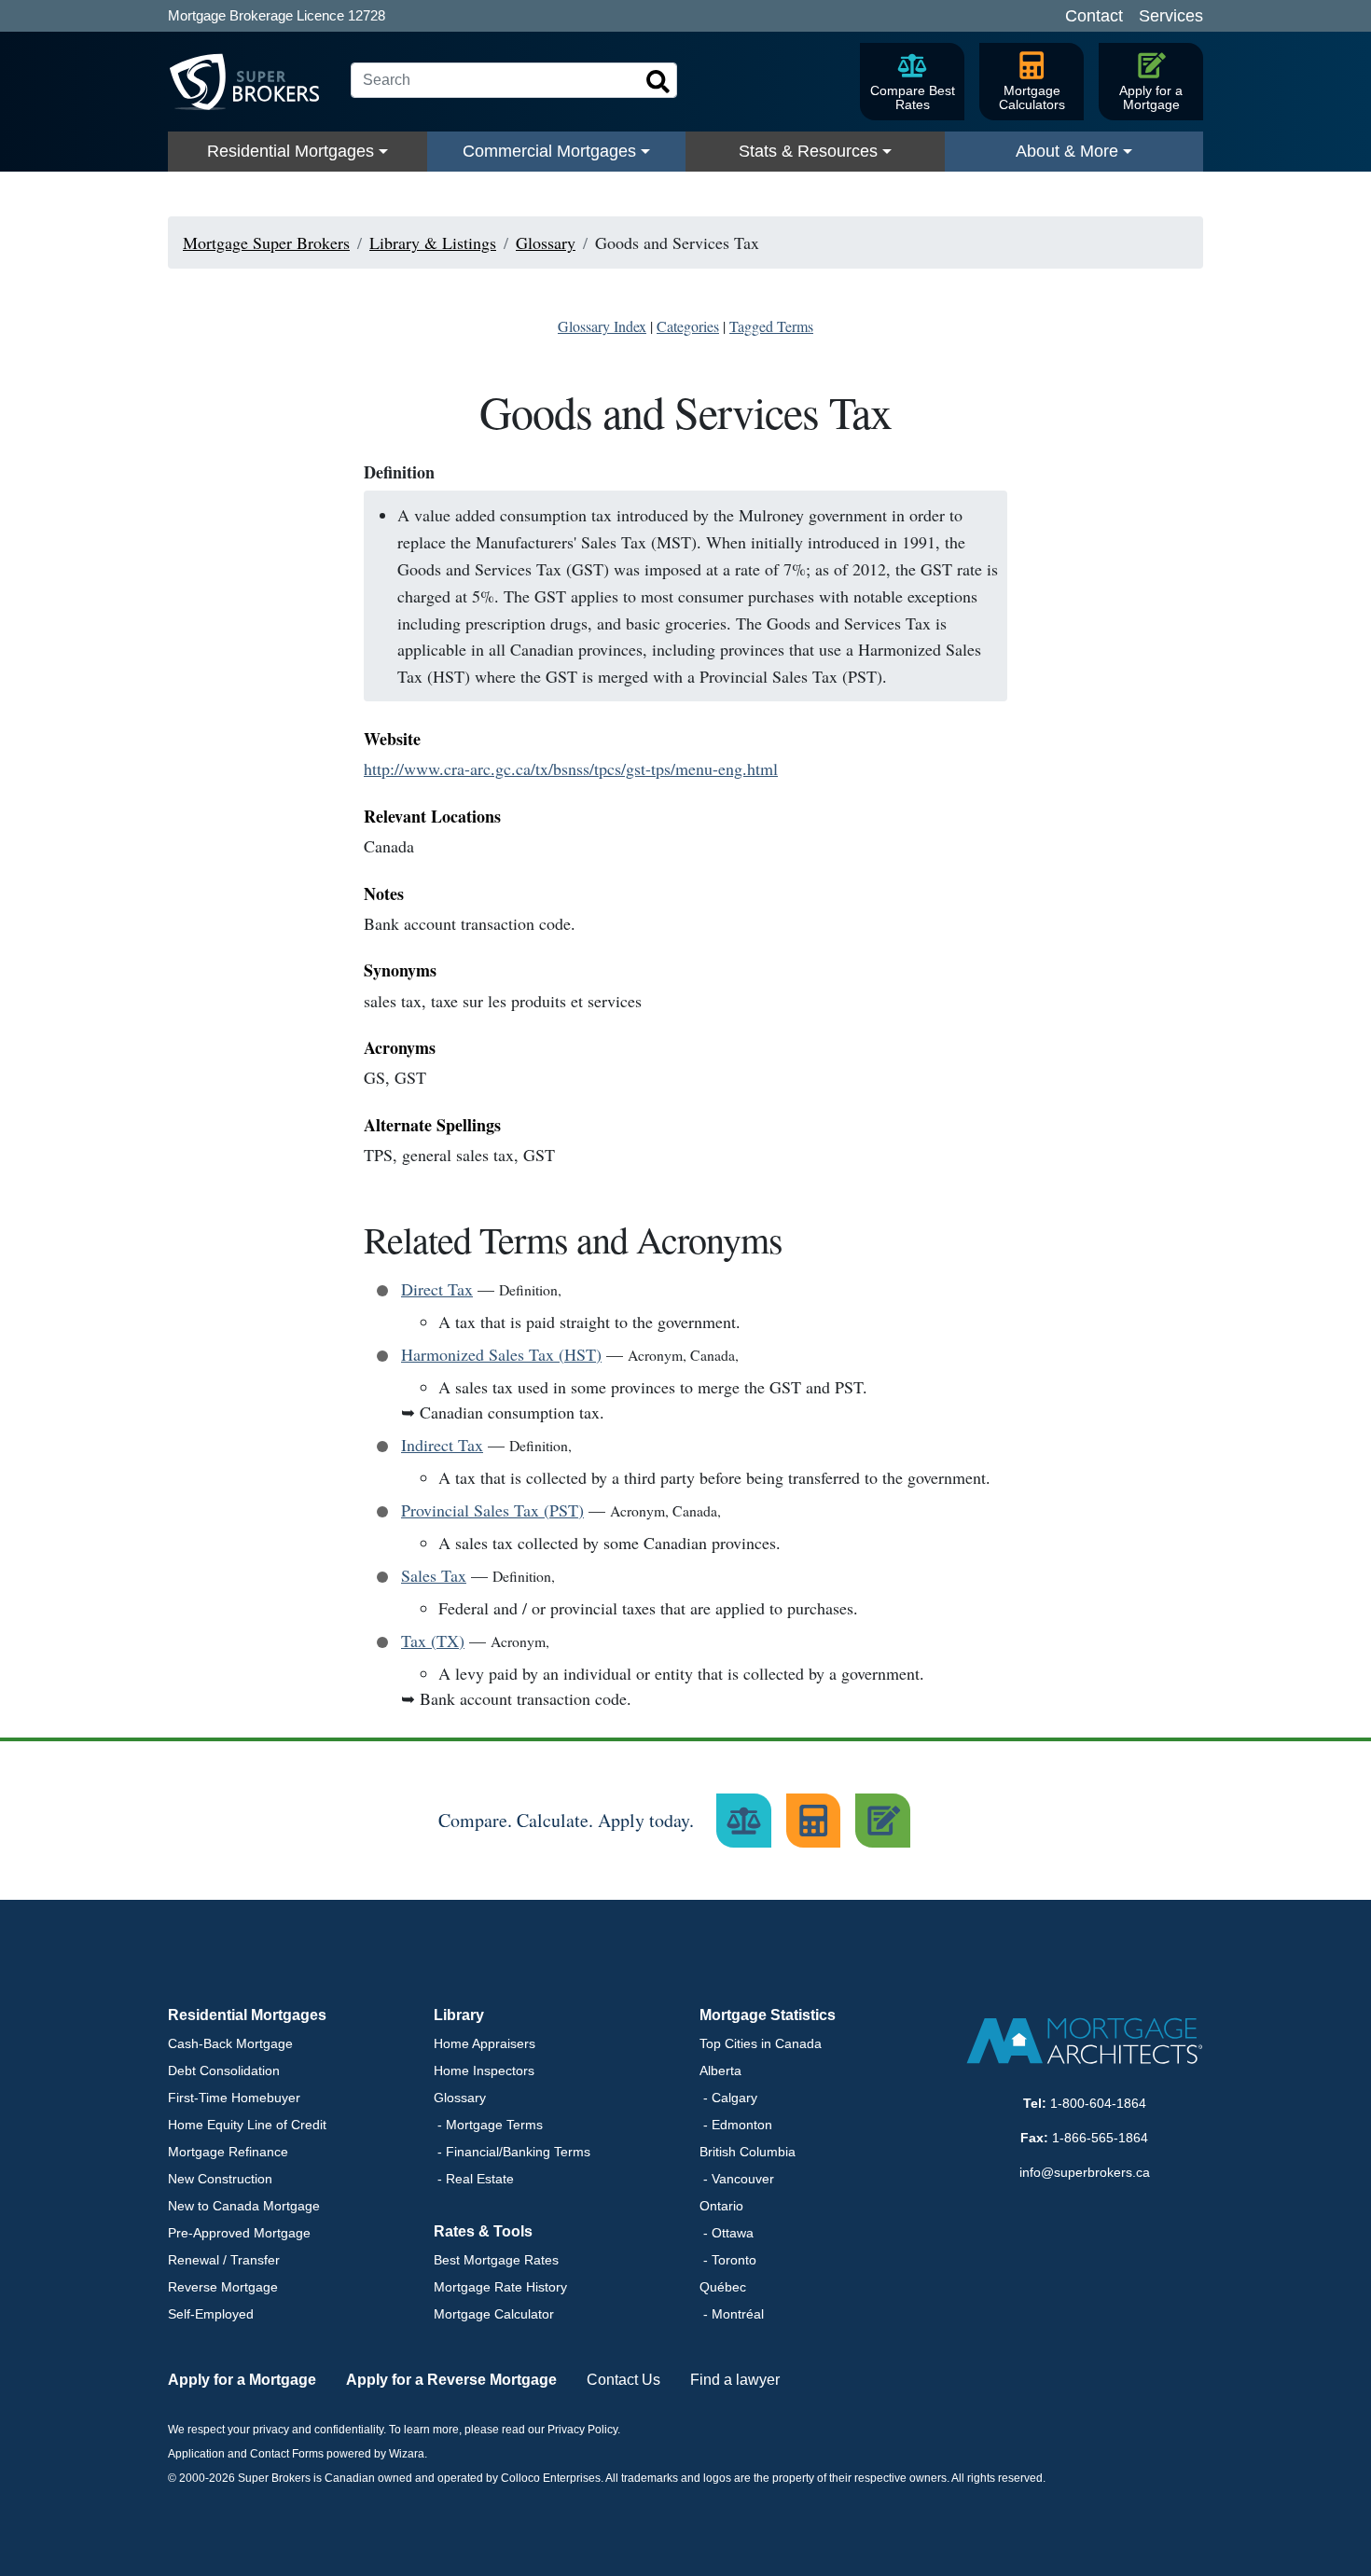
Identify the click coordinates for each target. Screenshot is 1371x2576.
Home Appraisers (485, 2043)
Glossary (460, 2098)
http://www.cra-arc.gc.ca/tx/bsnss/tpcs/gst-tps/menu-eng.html (571, 769)
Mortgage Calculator (494, 2314)
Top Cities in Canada (761, 2043)
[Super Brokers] (252, 82)
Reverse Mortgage (223, 2287)
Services (1171, 16)
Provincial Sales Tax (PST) (492, 1510)
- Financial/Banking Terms (512, 2152)
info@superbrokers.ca (1085, 2172)
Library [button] (459, 2015)
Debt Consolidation (224, 2070)
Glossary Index (602, 326)
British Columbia (748, 2152)
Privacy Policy (582, 2430)
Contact (1094, 16)
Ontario (721, 2206)
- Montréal (732, 2314)
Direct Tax (437, 1289)
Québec (723, 2287)
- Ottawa (727, 2233)
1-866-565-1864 (1100, 2138)
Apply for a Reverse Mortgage (451, 2380)
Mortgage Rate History (500, 2287)
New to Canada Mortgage (244, 2206)
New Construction (220, 2179)
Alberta (720, 2070)
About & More (1067, 151)
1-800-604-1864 (1098, 2103)
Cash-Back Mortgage (230, 2043)
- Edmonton (736, 2125)
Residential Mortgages (291, 151)
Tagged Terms (771, 326)
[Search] (658, 82)
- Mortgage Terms (488, 2125)
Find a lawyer (735, 2380)
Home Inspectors (484, 2070)
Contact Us (623, 2380)
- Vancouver (737, 2179)
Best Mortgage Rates (496, 2260)
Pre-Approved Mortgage (239, 2233)
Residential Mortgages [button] (247, 2015)
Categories (688, 326)
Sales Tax (434, 1575)
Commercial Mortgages (549, 151)
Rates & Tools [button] (483, 2231)
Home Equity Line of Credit (247, 2125)
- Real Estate (474, 2179)
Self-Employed (211, 2314)
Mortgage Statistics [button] (768, 2015)
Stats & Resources (808, 151)
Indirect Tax (442, 1445)
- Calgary (728, 2098)
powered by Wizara (375, 2454)
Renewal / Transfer (224, 2260)
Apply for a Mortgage (242, 2380)
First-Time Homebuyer (234, 2098)
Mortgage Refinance (228, 2152)
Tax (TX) (433, 1641)
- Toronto (728, 2260)
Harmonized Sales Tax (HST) (501, 1354)
